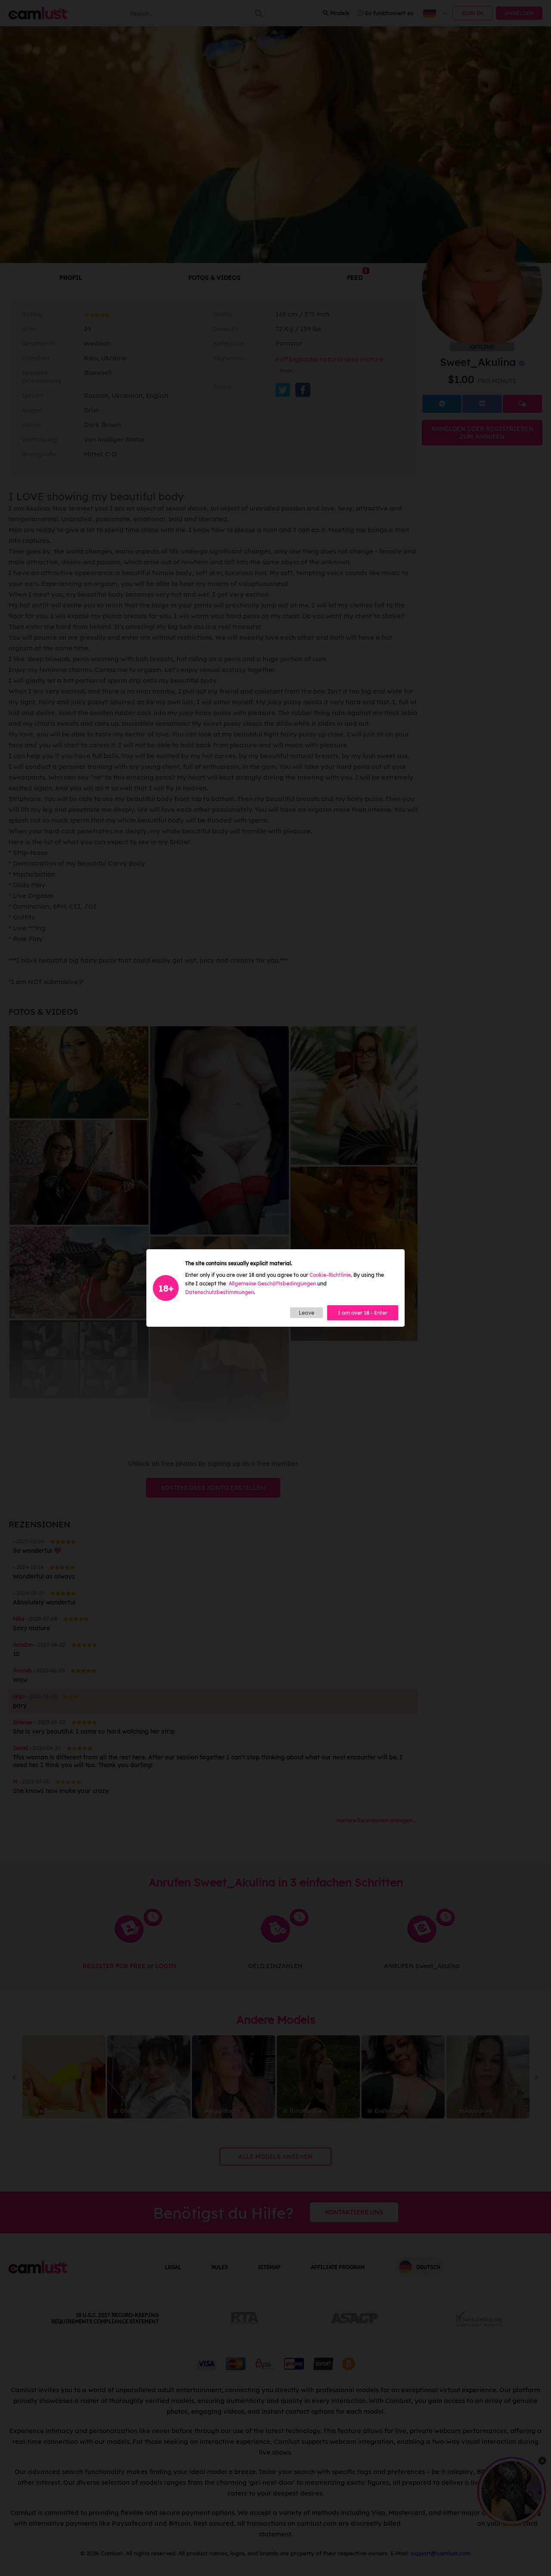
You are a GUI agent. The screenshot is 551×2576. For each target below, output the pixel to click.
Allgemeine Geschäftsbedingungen (272, 1283)
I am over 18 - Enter (363, 1313)
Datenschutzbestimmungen (220, 1292)
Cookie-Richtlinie (330, 1275)
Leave (306, 1313)
